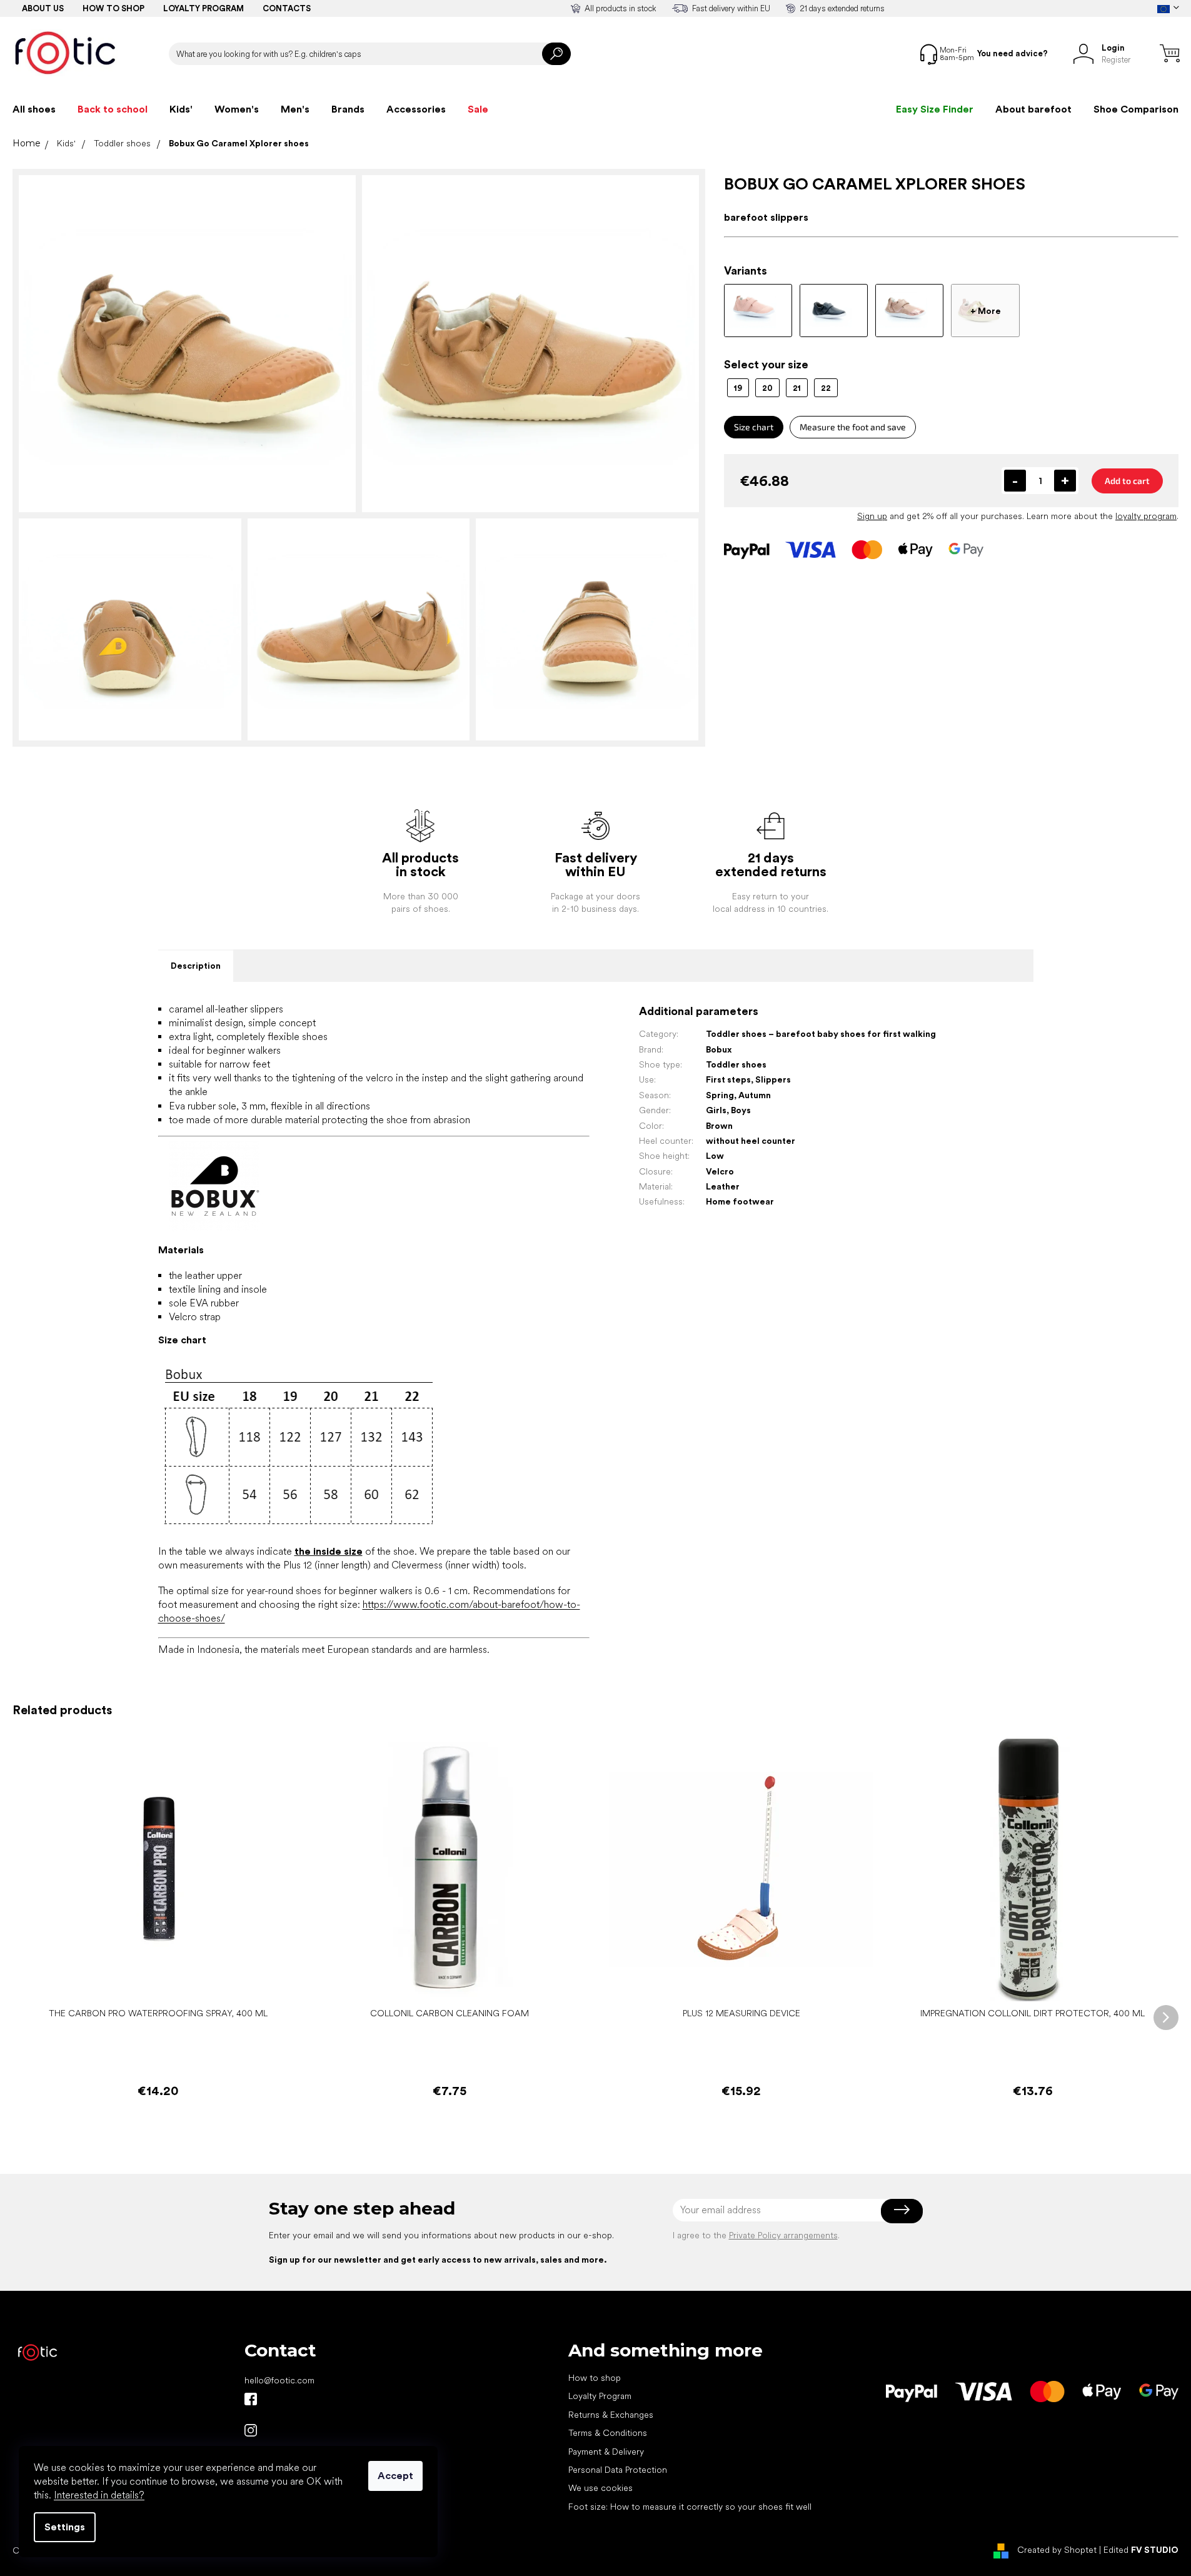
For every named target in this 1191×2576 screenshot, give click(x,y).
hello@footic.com (279, 2380)
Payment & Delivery (606, 2452)
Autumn (755, 1095)
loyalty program (1146, 516)
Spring (720, 1095)
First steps (728, 1079)
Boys (741, 1110)
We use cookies (601, 2488)
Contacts (287, 8)
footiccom (251, 2430)
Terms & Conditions (608, 2433)
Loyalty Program (600, 2396)
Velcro (720, 1171)
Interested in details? (99, 2495)
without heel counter (751, 1141)
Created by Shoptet (1057, 2550)
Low (715, 1156)
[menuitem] (34, 109)
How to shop (113, 8)
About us (43, 8)
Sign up (872, 516)
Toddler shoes (736, 1064)
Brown (719, 1126)
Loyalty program (204, 8)
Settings (65, 2527)
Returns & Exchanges (611, 2415)
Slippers (773, 1079)
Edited (1141, 2550)
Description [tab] (196, 966)
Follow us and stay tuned (251, 2399)
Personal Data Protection (618, 2470)
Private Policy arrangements (783, 2235)
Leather (723, 1186)
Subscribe (902, 2210)
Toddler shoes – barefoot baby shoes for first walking (821, 1034)
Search (556, 54)
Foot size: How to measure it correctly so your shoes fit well (690, 2507)
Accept (395, 2476)
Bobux (719, 1049)
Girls (716, 1110)
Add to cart (1127, 481)
